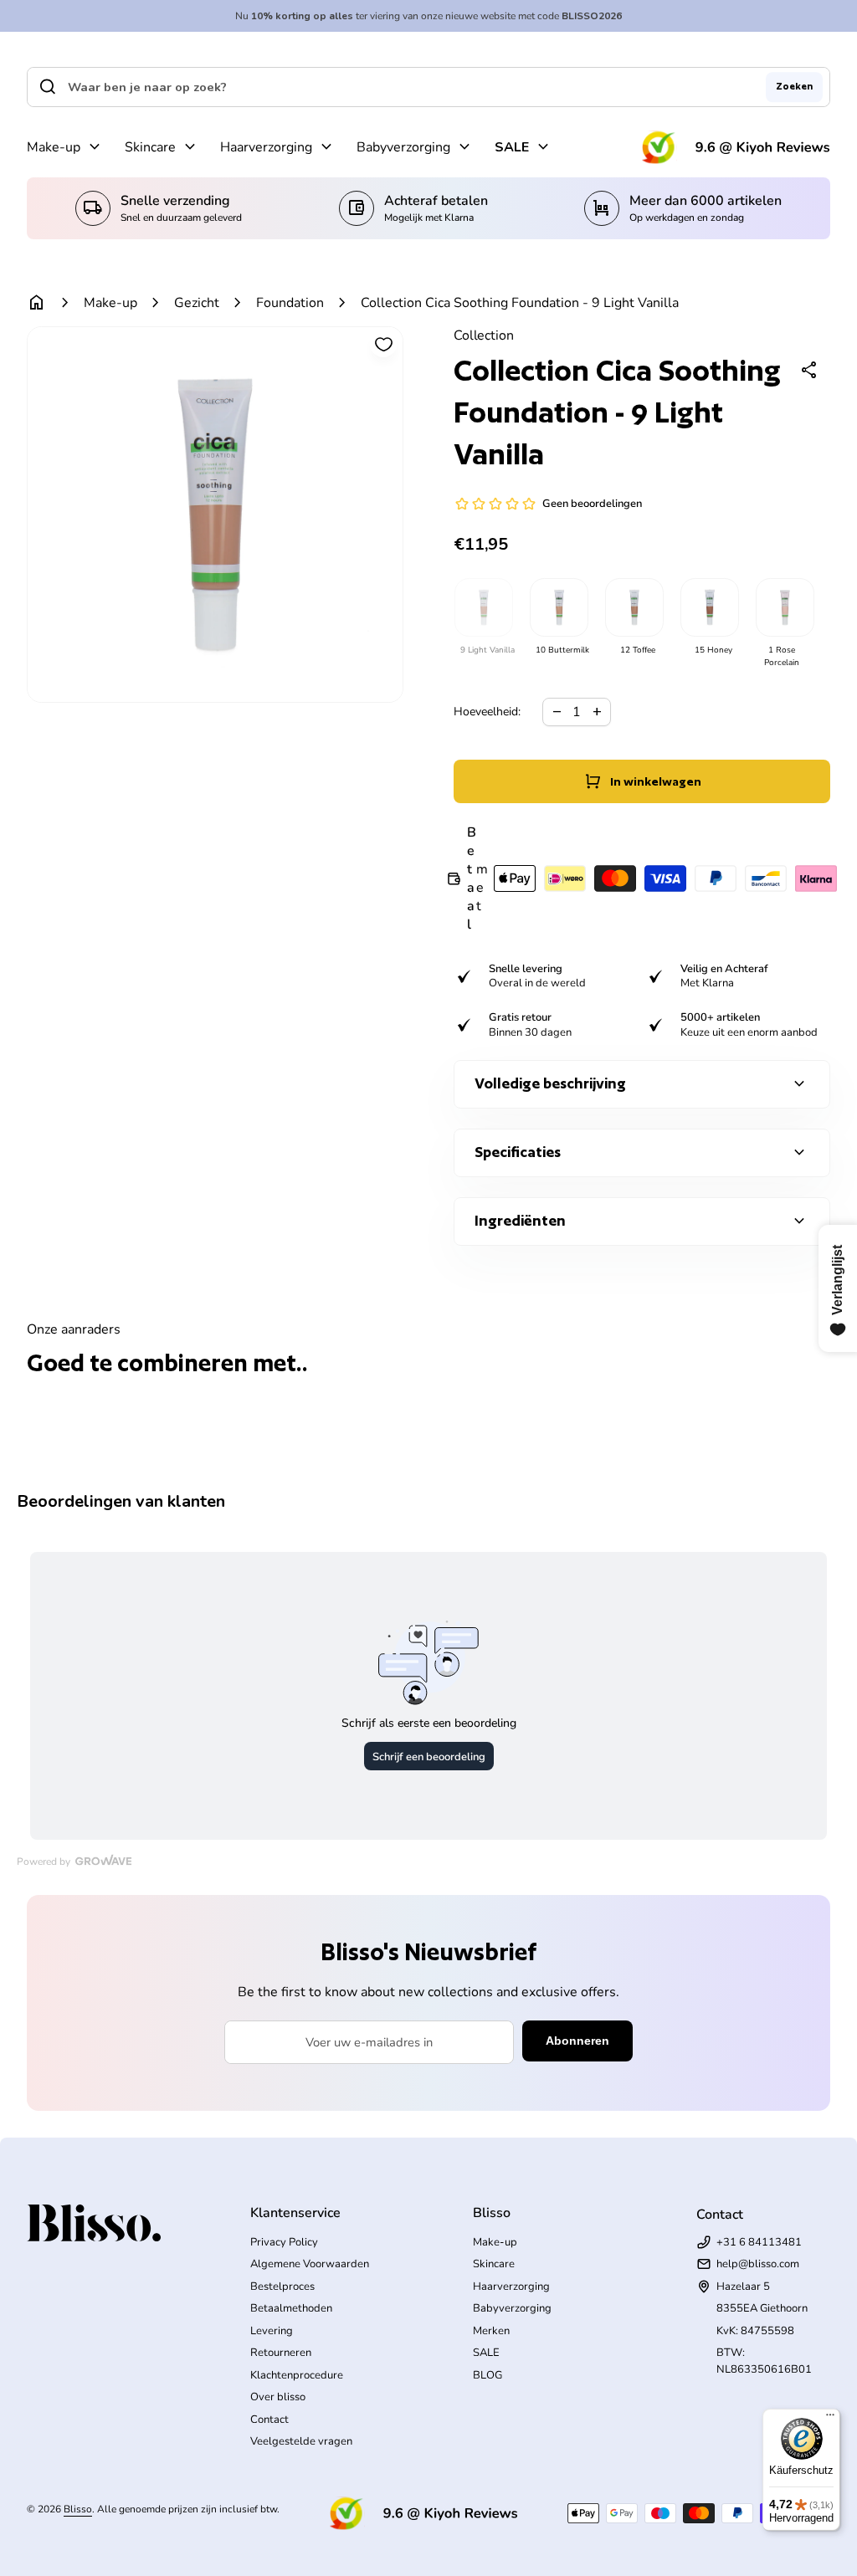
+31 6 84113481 (759, 2242)
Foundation (290, 303)
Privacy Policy (284, 2242)
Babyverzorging (403, 147)
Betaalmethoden (291, 2308)
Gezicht (197, 303)
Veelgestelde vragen (301, 2441)
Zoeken (794, 86)
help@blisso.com (758, 2264)
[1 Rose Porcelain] (784, 607)
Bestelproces (282, 2287)
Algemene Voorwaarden (310, 2264)
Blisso (78, 2509)
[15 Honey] (709, 607)
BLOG (488, 2375)
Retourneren (281, 2353)
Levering (272, 2331)
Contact (269, 2420)
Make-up (54, 147)
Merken (491, 2331)
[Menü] (830, 2419)
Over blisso (278, 2397)
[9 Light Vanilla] (483, 607)
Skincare (150, 147)
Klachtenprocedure (297, 2375)
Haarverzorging (266, 147)
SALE (512, 147)
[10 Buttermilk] (558, 607)
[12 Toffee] (634, 607)
